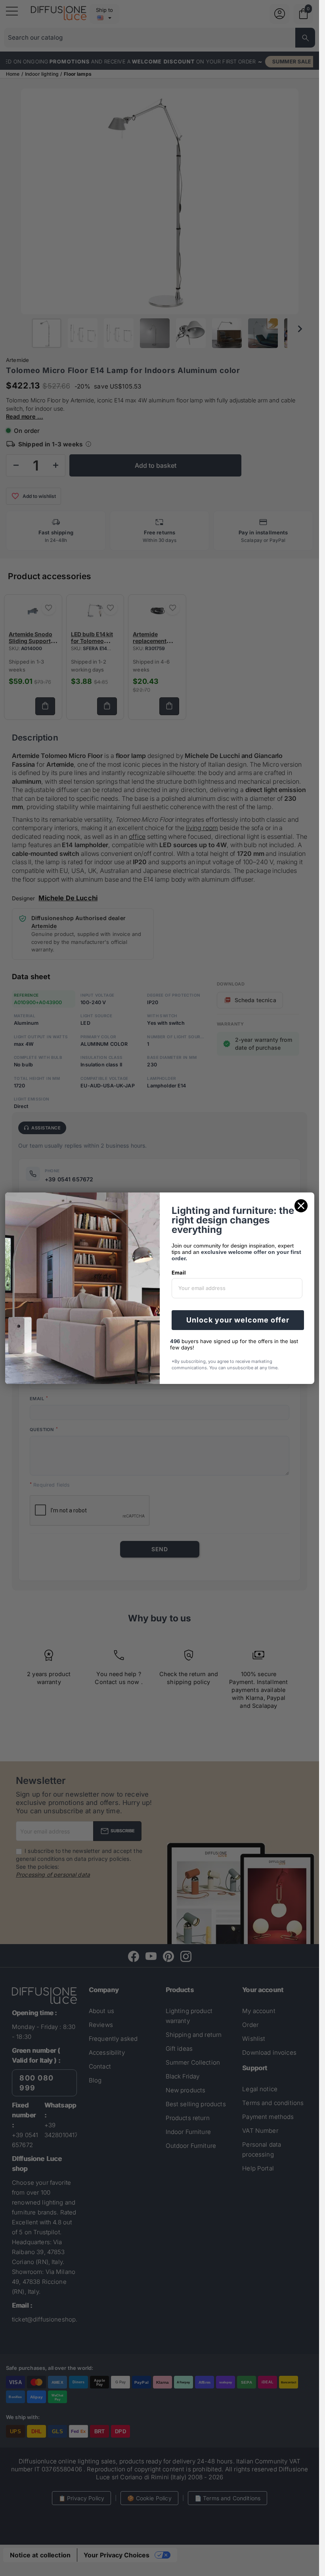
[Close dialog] (301, 1206)
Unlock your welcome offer (238, 1320)
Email (179, 1273)
